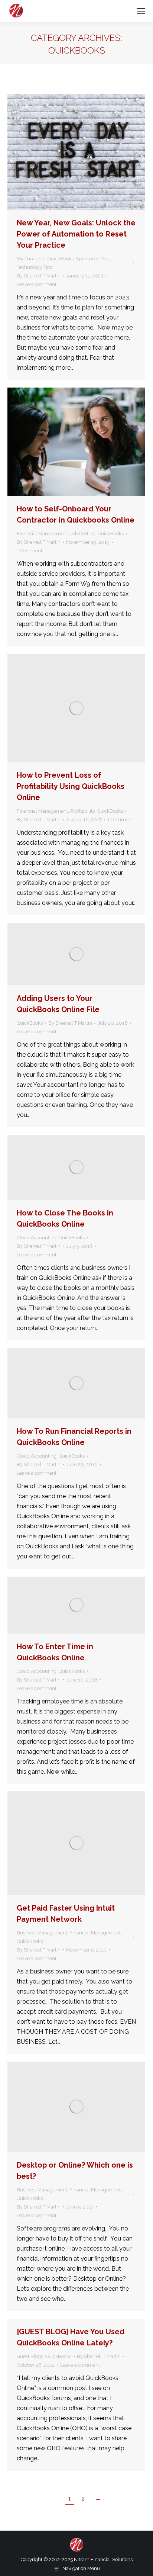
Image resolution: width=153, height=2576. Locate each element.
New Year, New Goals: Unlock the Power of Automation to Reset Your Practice (76, 234)
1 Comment (30, 551)
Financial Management (42, 534)
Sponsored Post (93, 259)
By (39, 276)
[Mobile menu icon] (141, 11)
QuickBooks (61, 259)
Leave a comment (37, 284)
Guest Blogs (30, 2356)
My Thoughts (31, 259)
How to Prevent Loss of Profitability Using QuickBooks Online (71, 786)
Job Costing (83, 534)
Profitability (82, 811)
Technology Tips (35, 267)
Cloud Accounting (37, 1238)
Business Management (42, 1933)
